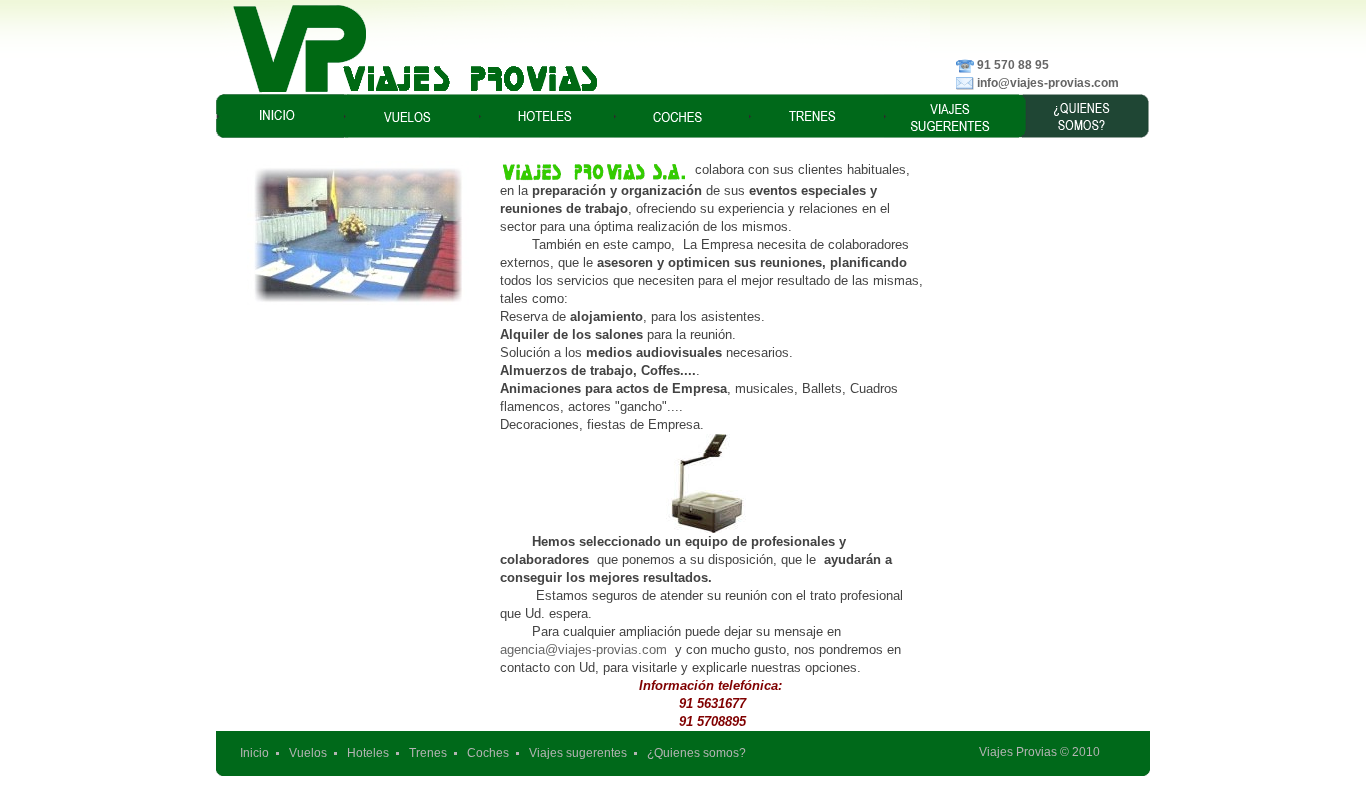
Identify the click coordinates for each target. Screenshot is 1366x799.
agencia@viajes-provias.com (583, 649)
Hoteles (368, 753)
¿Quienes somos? (696, 753)
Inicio (254, 753)
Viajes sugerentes (578, 753)
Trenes (428, 753)
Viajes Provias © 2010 (1039, 752)
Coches (488, 753)
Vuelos (308, 753)
